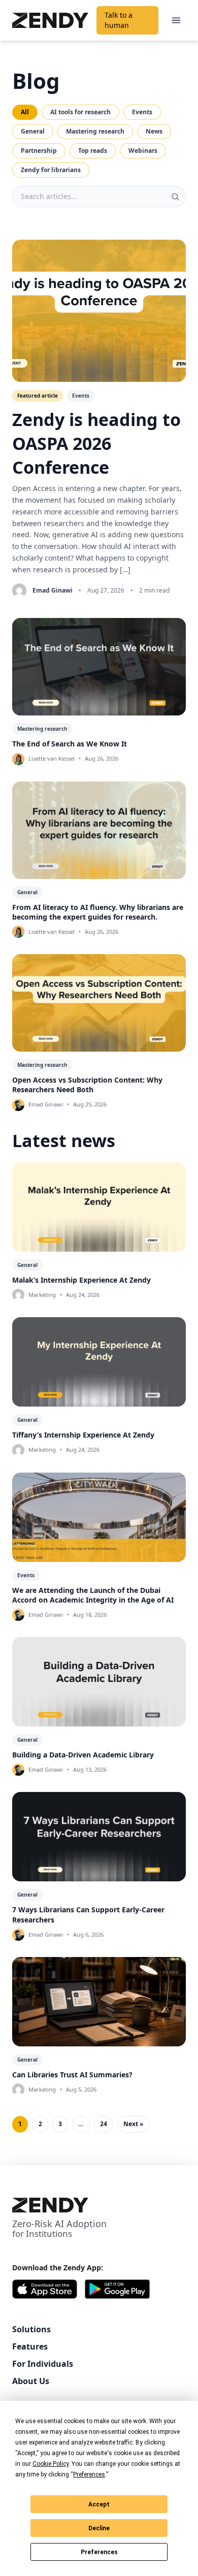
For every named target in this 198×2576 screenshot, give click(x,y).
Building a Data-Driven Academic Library (83, 1755)
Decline (99, 2528)
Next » (133, 2124)
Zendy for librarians (51, 170)
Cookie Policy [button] (51, 2464)
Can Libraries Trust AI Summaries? (72, 2075)
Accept (99, 2504)
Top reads (93, 151)
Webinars (143, 151)
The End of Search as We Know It (70, 744)
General (33, 131)
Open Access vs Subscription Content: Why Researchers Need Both (87, 1085)
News (154, 131)
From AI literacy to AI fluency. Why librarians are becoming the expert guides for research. (98, 912)
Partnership (39, 151)
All (25, 112)
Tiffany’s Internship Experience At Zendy (83, 1435)
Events (142, 112)
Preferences (99, 2552)
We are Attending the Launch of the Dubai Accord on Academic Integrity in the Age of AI (93, 1595)
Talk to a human (119, 20)
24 (104, 2124)
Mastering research (95, 131)
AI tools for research (80, 112)
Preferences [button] (89, 2474)
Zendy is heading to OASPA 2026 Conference (96, 443)
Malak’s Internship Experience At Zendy (81, 1280)
